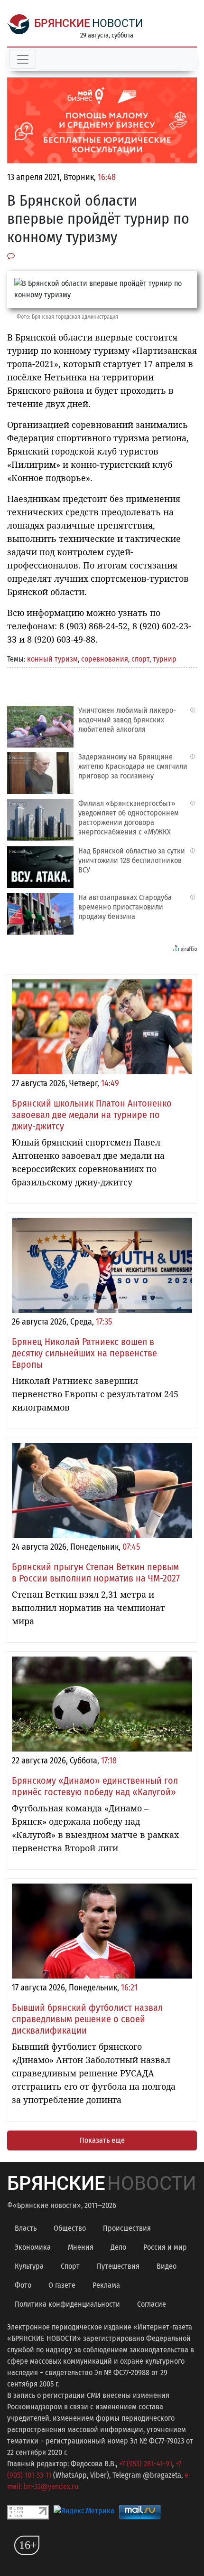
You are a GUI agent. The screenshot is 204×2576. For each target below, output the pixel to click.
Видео (167, 2266)
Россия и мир (165, 2247)
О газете (62, 2285)
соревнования (105, 659)
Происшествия (127, 2228)
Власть (26, 2228)
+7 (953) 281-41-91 (146, 2464)
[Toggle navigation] (23, 59)
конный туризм (52, 659)
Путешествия (118, 2266)
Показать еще (102, 2140)
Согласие (152, 2304)
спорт (140, 659)
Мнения (81, 2247)
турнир (165, 659)
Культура (29, 2266)
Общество (70, 2228)
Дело (118, 2247)
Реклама (106, 2285)
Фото (23, 2285)
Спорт (70, 2266)
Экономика (33, 2247)
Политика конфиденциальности (67, 2304)
